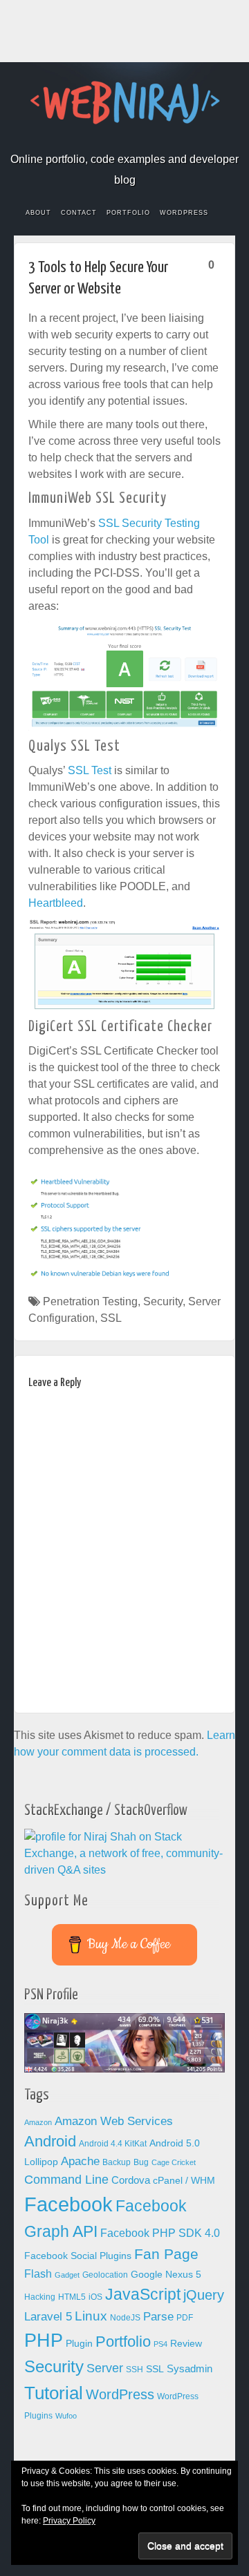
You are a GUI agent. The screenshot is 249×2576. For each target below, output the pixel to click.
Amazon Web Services (114, 2121)
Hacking (40, 2297)
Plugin (79, 2344)
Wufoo (66, 2416)
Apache (80, 2161)
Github (115, 140)
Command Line (66, 2180)
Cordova (131, 2180)
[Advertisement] (124, 31)
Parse (158, 2316)
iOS (95, 2297)
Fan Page (166, 2254)
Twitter (153, 140)
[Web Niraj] (125, 102)
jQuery (204, 2295)
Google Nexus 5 (166, 2275)
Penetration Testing (90, 1301)
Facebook (78, 140)
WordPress (184, 213)
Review (186, 2344)
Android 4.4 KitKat (113, 2144)
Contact (79, 213)
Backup (117, 2162)
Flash (38, 2274)
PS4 (160, 2344)
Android (50, 2141)
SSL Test (90, 770)
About (38, 213)
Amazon (38, 2122)
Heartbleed (56, 903)
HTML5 (72, 2297)
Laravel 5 (48, 2317)
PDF (185, 2318)
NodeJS (125, 2318)
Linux (91, 2316)
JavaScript (143, 2294)
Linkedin (134, 140)
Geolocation (105, 2275)
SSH (135, 2370)
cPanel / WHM (184, 2181)
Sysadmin (190, 2369)
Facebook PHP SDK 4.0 (160, 2233)
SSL (111, 1318)
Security (163, 1301)
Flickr (96, 140)
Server (105, 2368)
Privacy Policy (69, 2521)
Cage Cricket (174, 2162)
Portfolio (128, 213)
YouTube (171, 140)
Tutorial (54, 2393)
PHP (44, 2340)
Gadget (67, 2275)
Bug (141, 2162)
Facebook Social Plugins (78, 2256)
